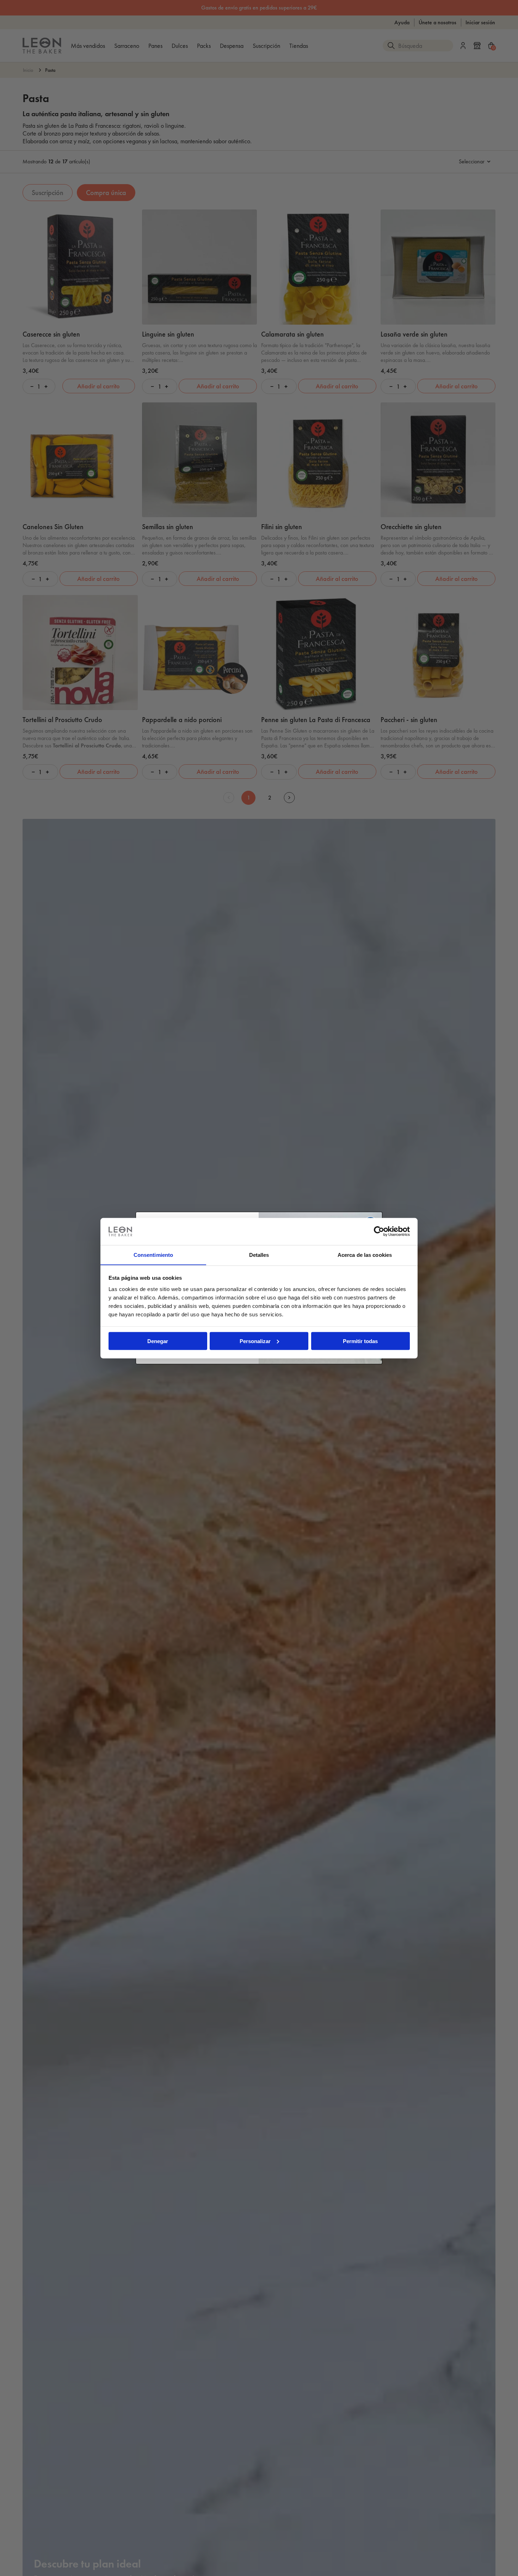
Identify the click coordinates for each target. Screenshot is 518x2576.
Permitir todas (360, 1341)
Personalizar (255, 1341)
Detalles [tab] (259, 1255)
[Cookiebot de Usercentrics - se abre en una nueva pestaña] (379, 1231)
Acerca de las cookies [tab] (365, 1255)
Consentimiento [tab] (153, 1255)
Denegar (158, 1341)
